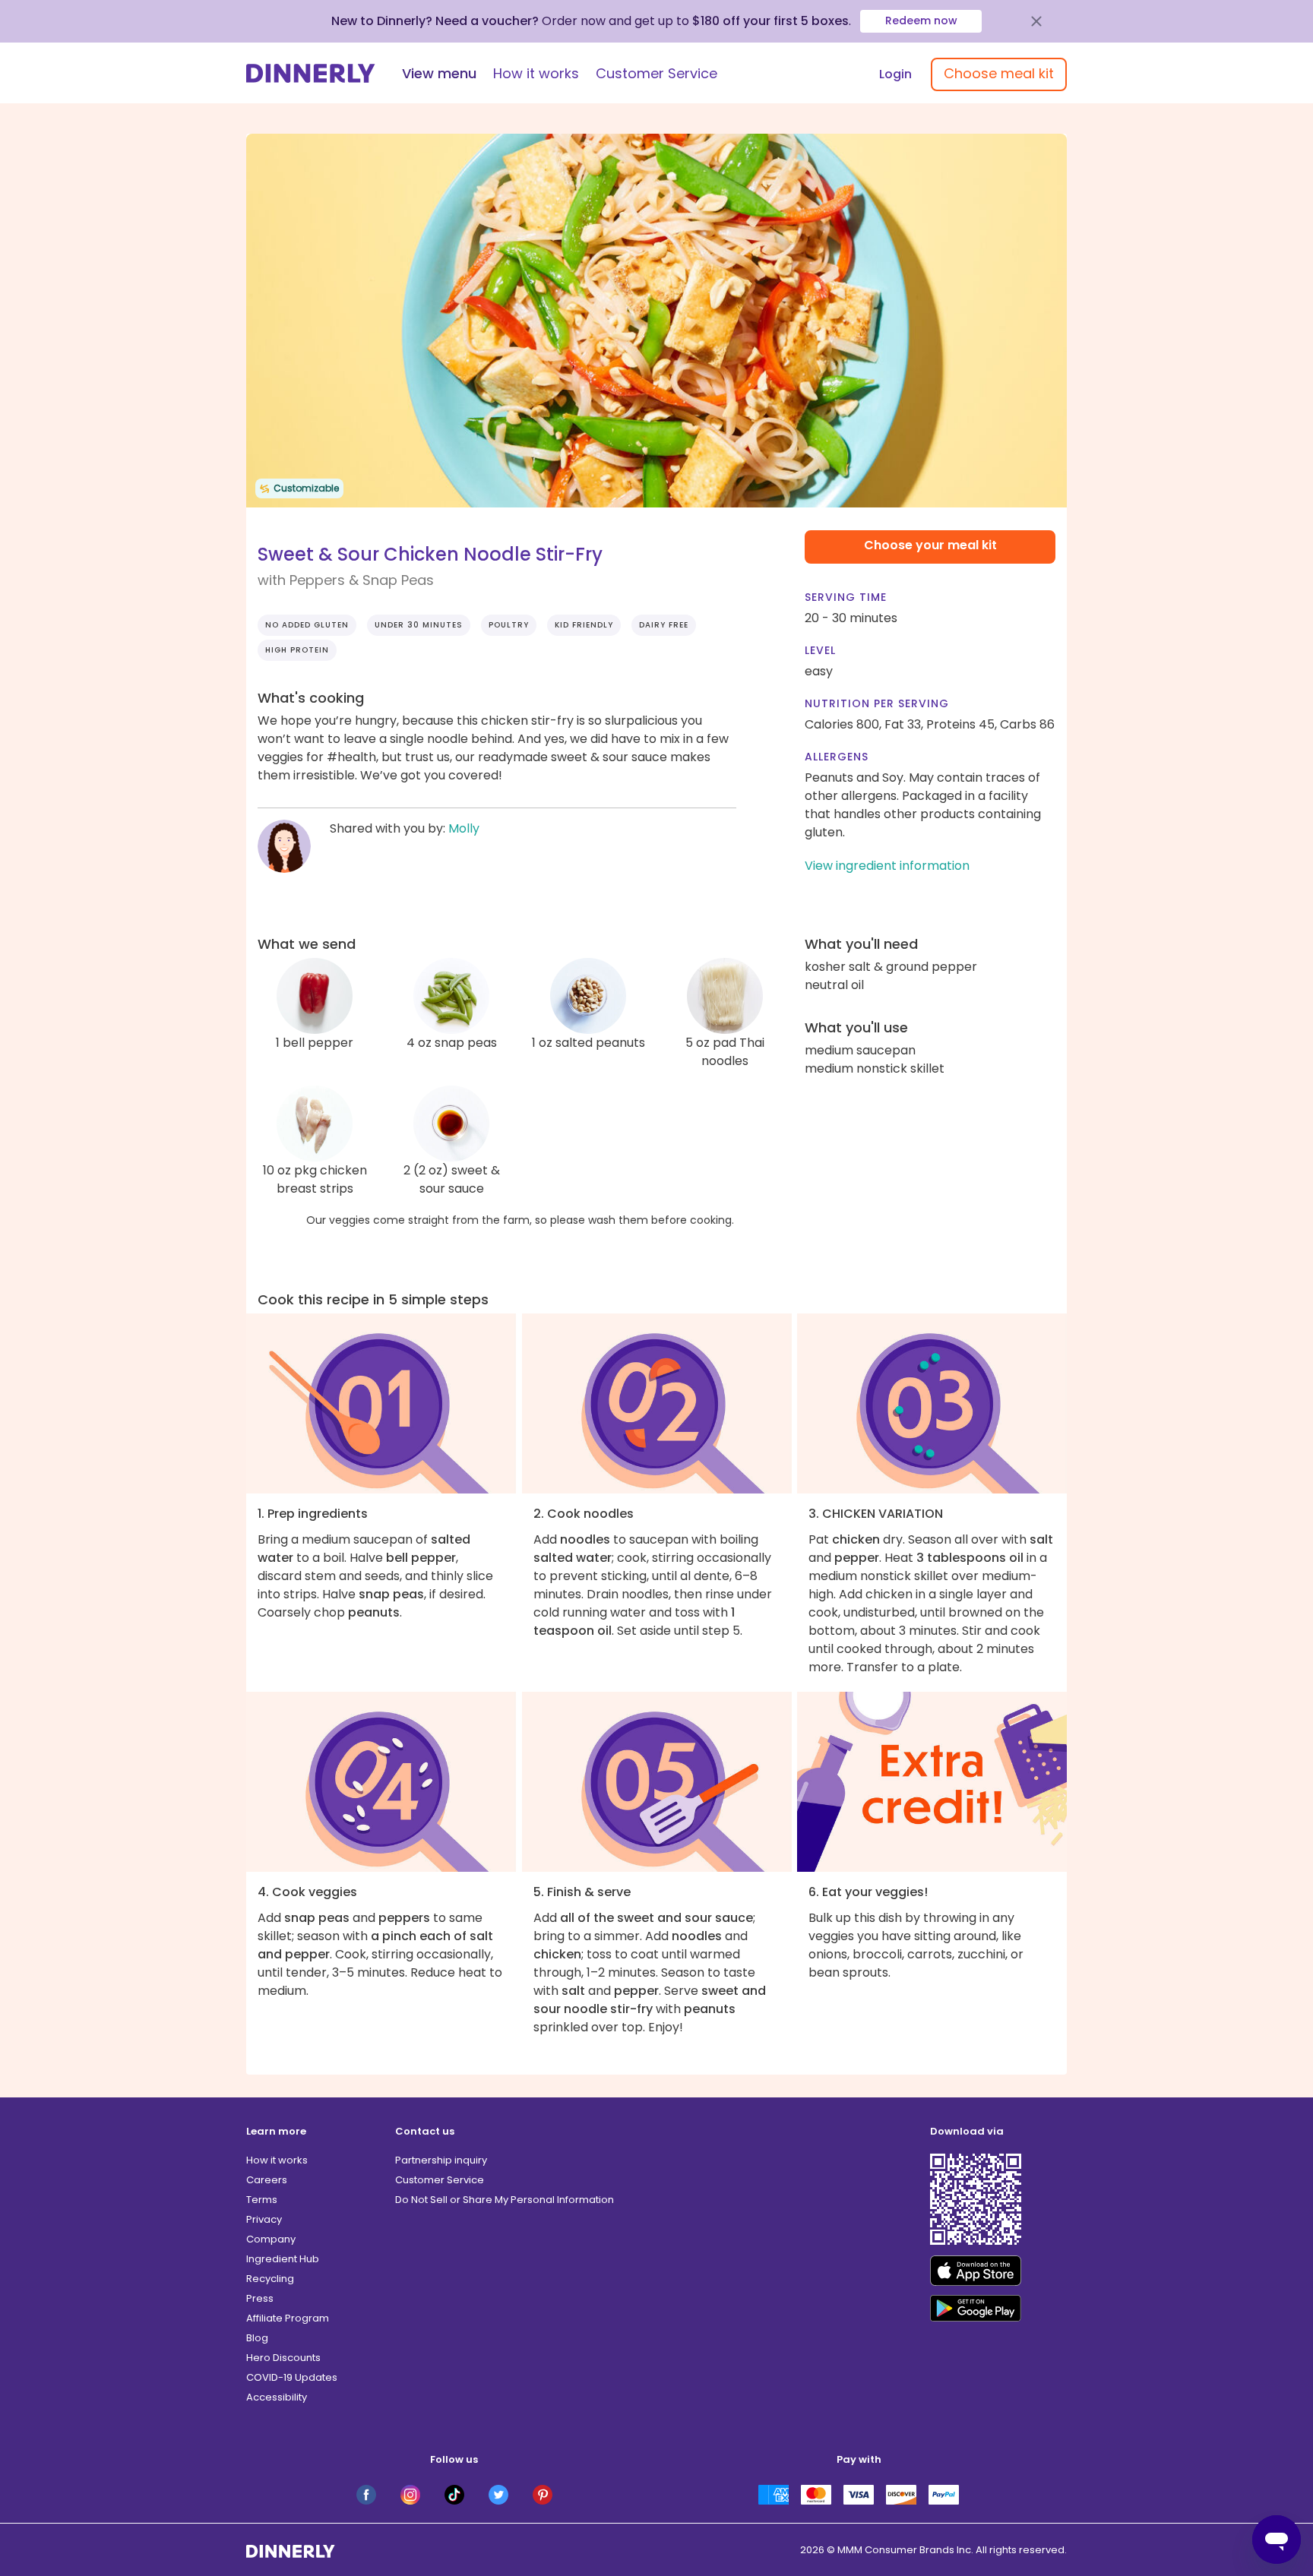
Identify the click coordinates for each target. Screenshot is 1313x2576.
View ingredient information (887, 866)
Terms (262, 2200)
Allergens (837, 757)
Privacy (264, 2219)
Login (895, 74)
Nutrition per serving (877, 703)
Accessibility (277, 2397)
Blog (257, 2338)
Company (271, 2239)
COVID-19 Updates (292, 2377)
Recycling (270, 2279)
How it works (536, 73)
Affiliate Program (288, 2318)
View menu (439, 73)
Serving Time (846, 597)
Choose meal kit (999, 73)
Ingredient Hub (283, 2259)
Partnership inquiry (441, 2160)
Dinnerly (311, 73)
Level (820, 650)
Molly (464, 828)
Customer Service (656, 73)
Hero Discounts (283, 2358)
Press (260, 2298)
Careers (267, 2180)
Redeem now (921, 21)
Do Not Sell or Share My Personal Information (505, 2200)
